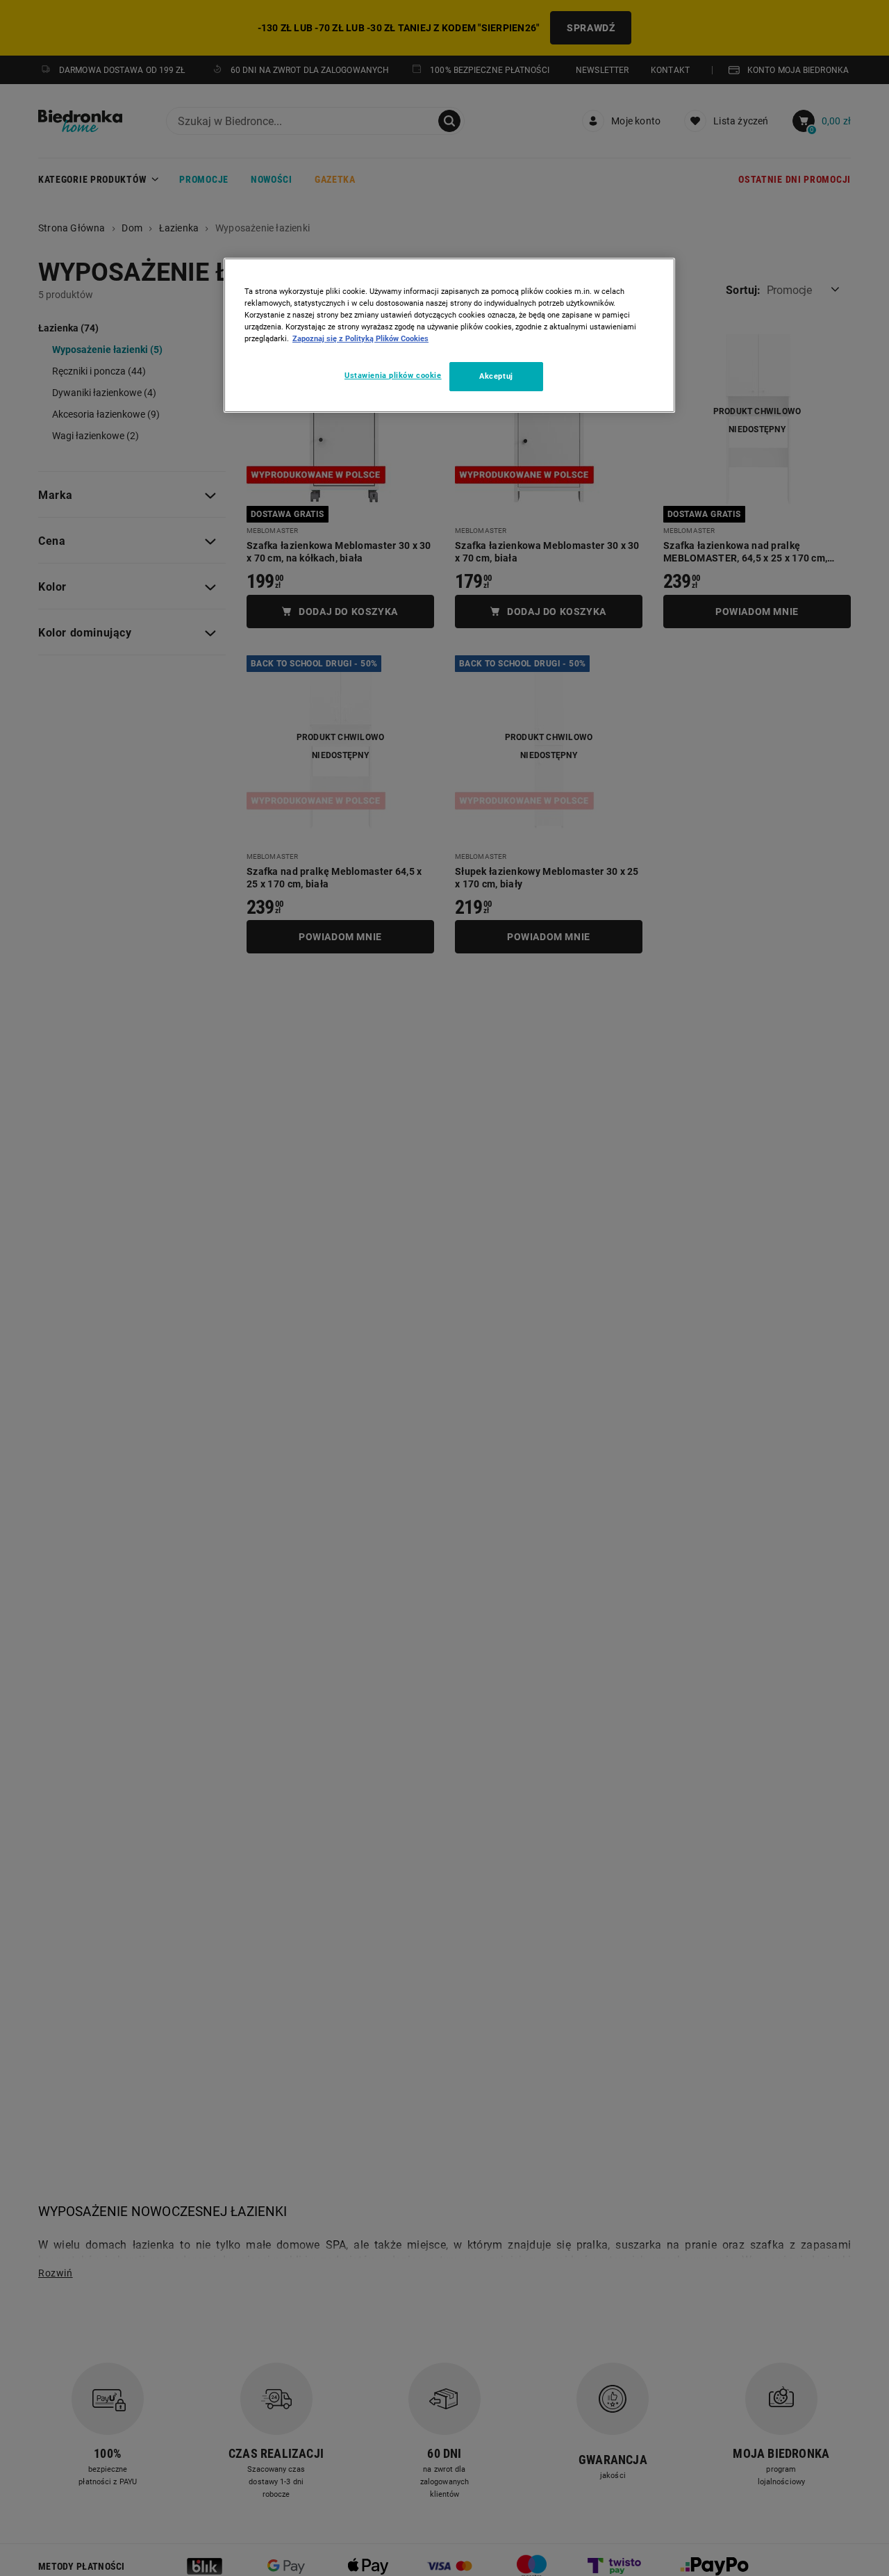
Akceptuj (496, 376)
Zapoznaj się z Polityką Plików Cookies (360, 338)
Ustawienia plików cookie (393, 375)
